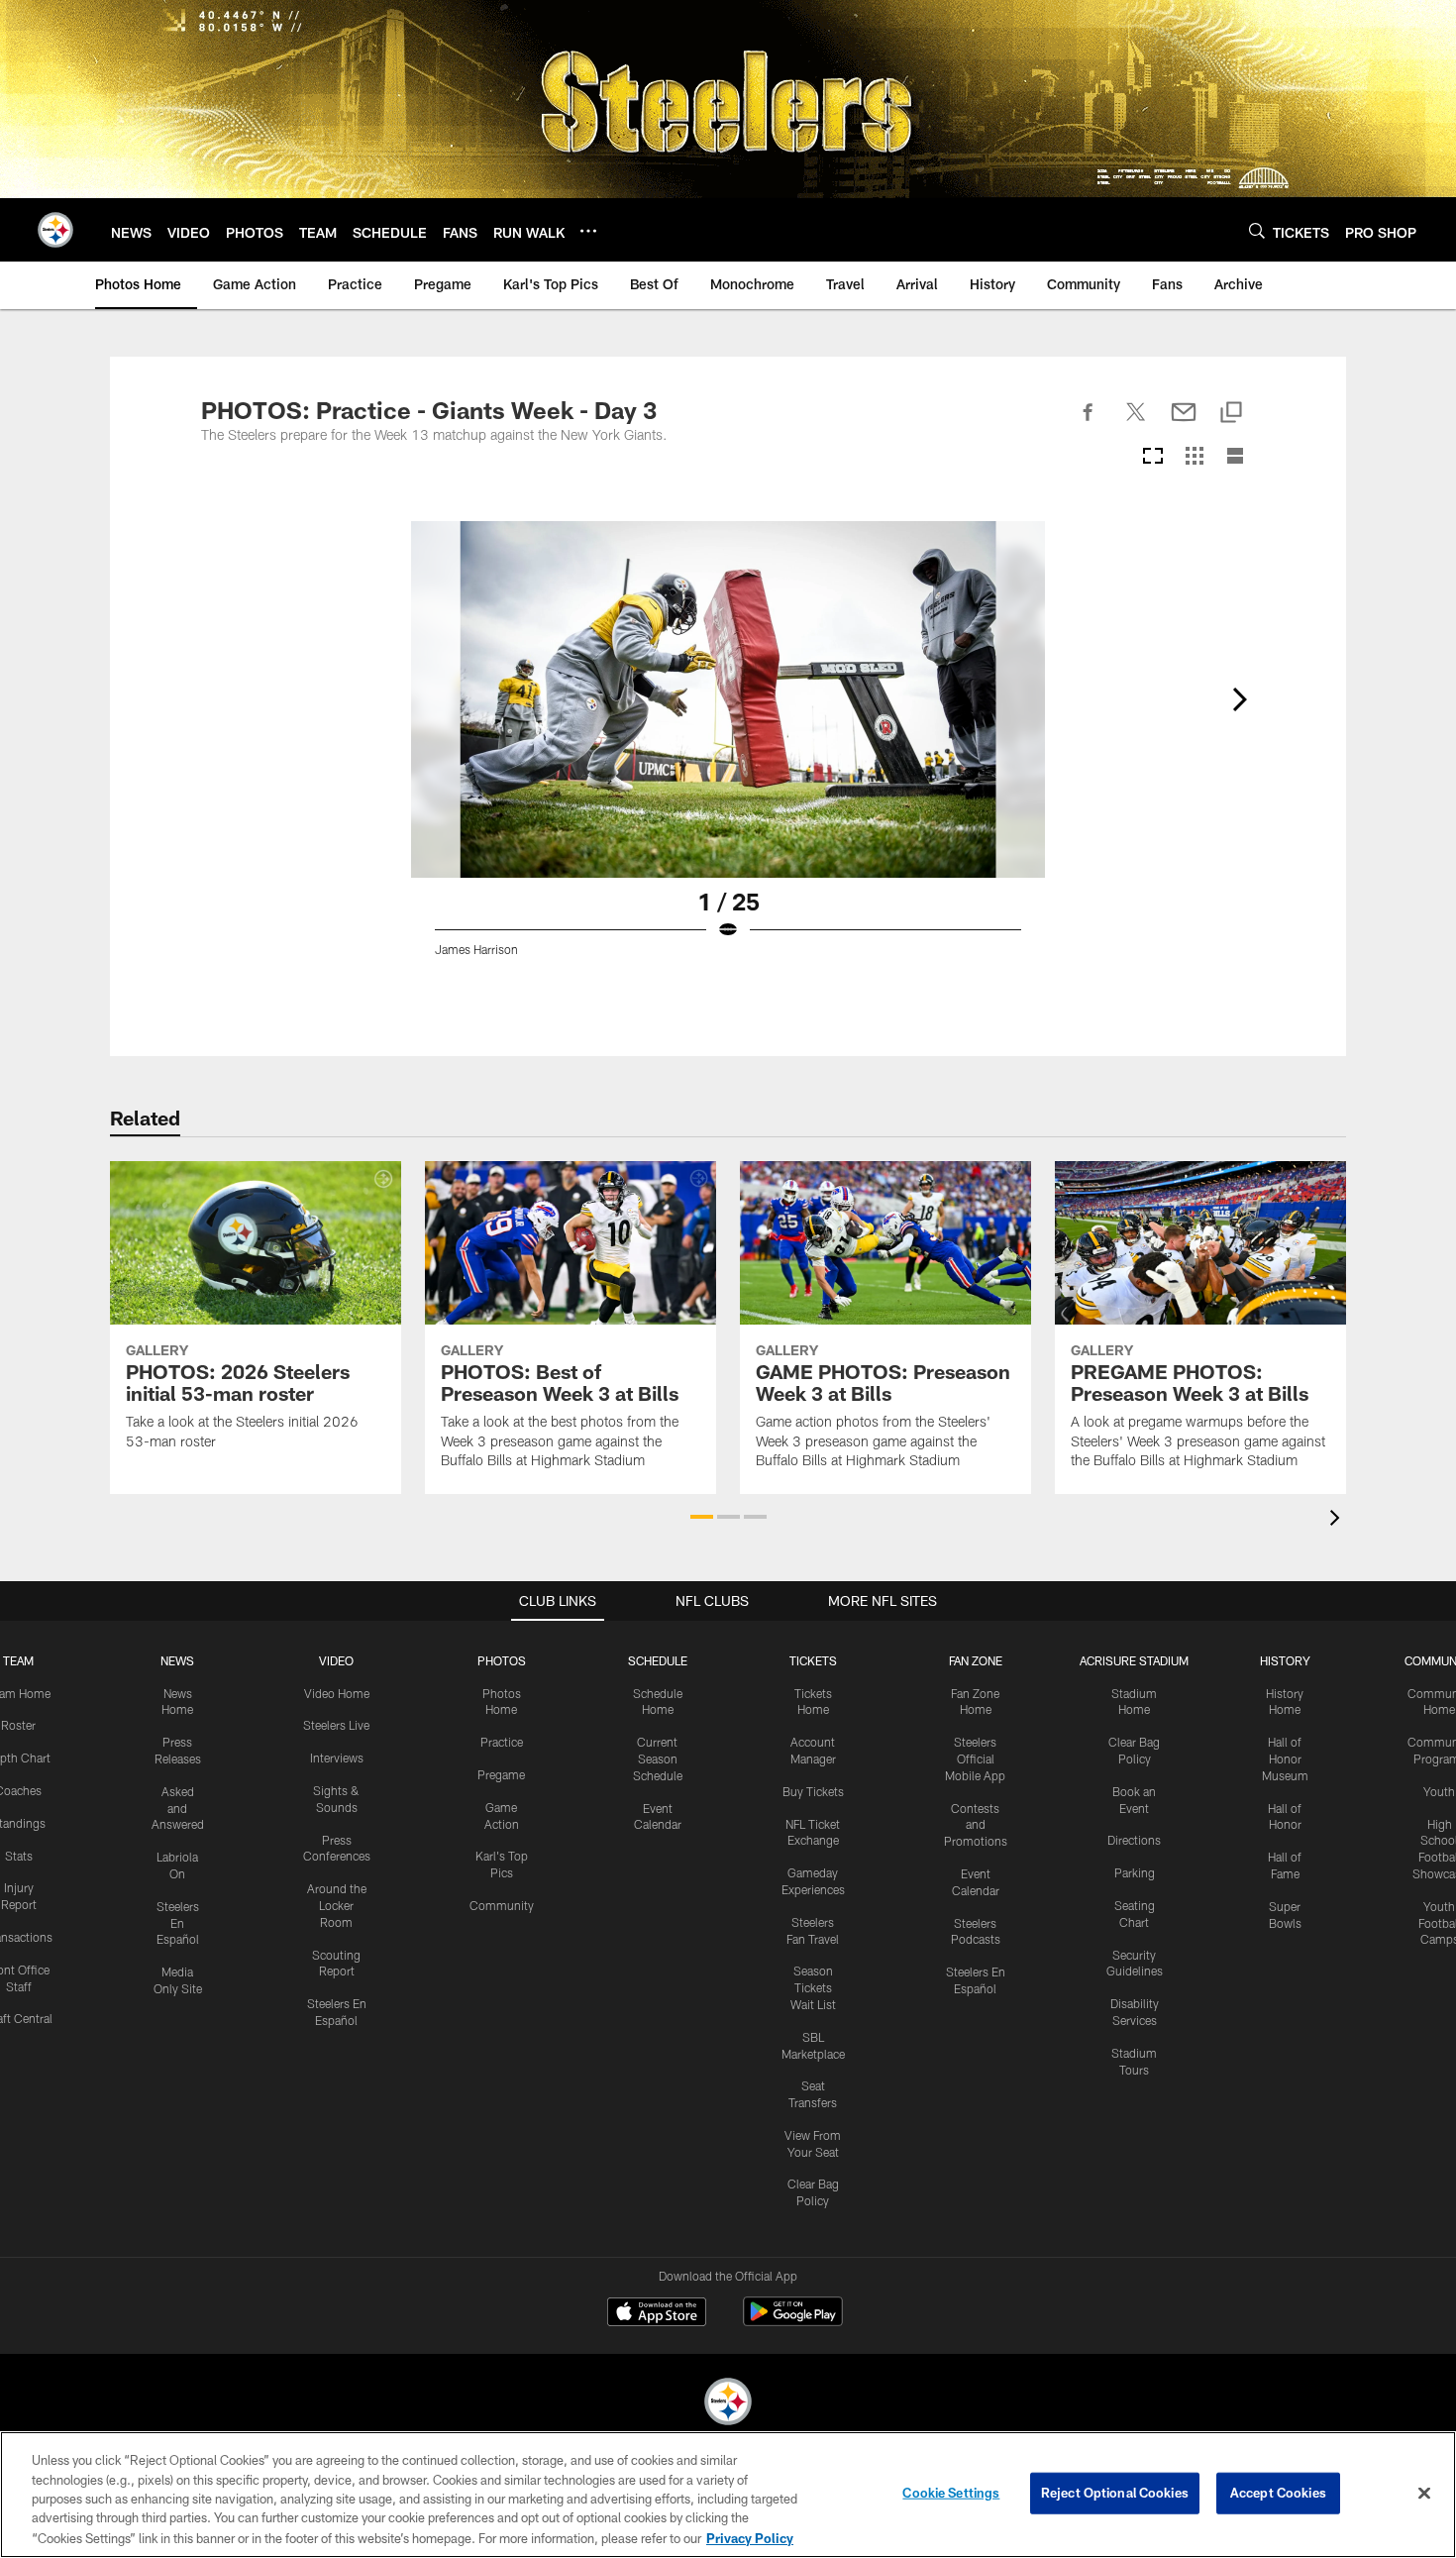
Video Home (337, 1693)
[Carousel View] (1153, 457)
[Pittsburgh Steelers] (728, 2404)
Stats (19, 1856)
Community (502, 1905)
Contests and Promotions (976, 1825)
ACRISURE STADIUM (1134, 1660)
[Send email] (1184, 423)
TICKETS (813, 1660)
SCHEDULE (658, 1660)
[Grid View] (1194, 457)
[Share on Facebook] (1089, 423)
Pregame (501, 1774)
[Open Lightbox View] (728, 751)
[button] (702, 1517)
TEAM (18, 1660)
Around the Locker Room (337, 1905)
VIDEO (336, 1660)
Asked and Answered (178, 1808)
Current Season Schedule (658, 1759)
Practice (502, 1742)
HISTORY (1285, 1660)
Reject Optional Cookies (1115, 2493)
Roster (18, 1725)
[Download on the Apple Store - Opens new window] (657, 2314)
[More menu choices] (588, 231)
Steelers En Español (178, 1923)
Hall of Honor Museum (1285, 1759)
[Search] (1257, 230)
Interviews (337, 1758)
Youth (1439, 1791)
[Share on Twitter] (1136, 423)
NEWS (177, 1660)
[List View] (1235, 457)
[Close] (1424, 2494)
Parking (1135, 1872)
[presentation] (1338, 1520)
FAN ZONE (976, 1660)
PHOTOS (502, 1660)
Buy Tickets (813, 1791)
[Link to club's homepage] (55, 230)
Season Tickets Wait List (813, 1987)
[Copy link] (1231, 414)
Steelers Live (336, 1725)
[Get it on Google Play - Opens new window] (793, 2322)
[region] (728, 2495)
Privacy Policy (750, 2537)
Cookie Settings (951, 2493)
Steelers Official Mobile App (975, 1759)
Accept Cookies (1278, 2493)
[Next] (1239, 699)
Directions (1134, 1840)
